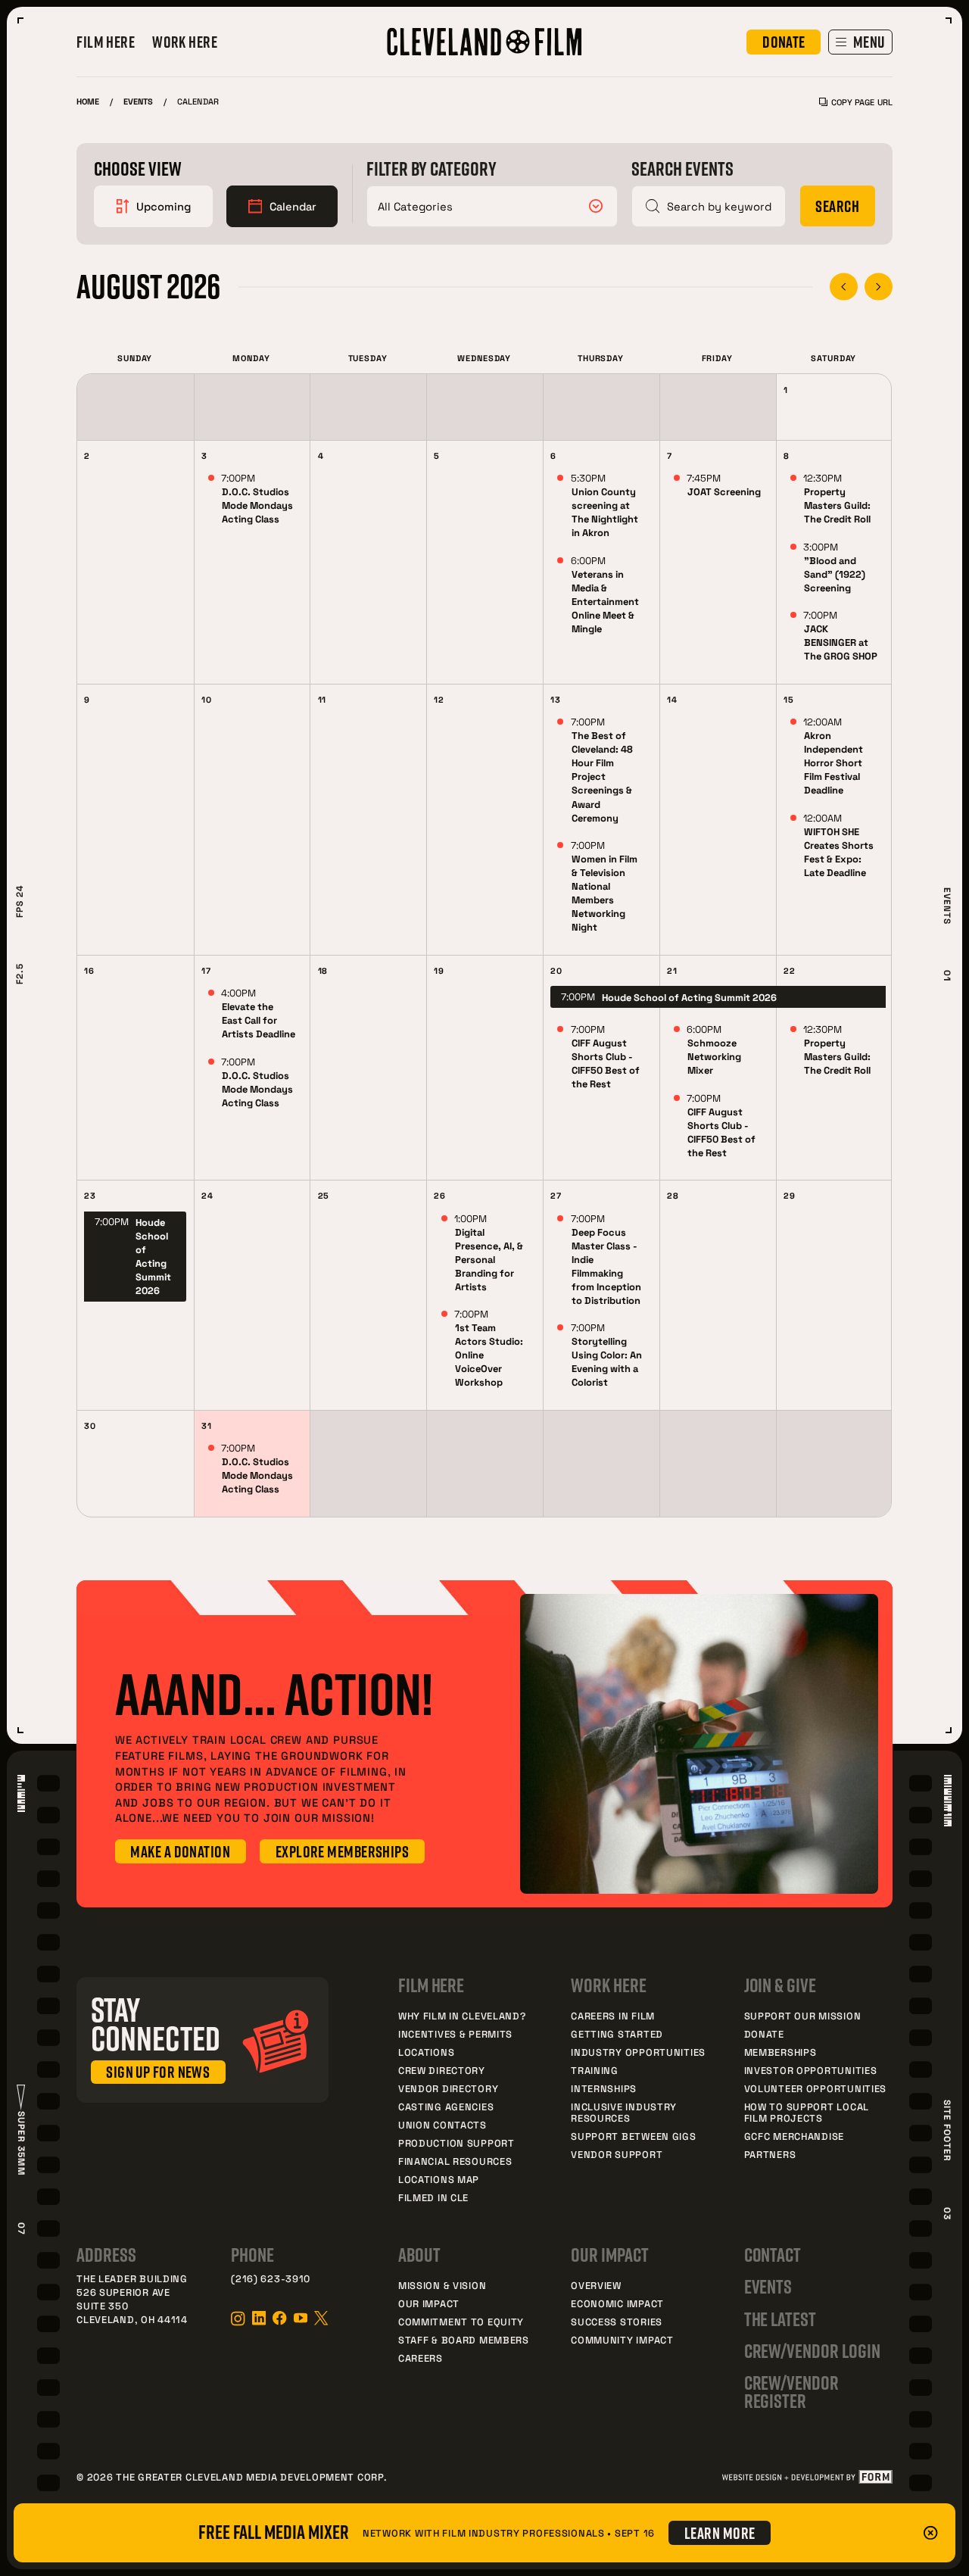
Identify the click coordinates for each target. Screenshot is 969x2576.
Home (88, 101)
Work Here (185, 42)
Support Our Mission (803, 2016)
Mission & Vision (442, 2285)
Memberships (780, 2052)
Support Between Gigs (633, 2136)
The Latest (780, 2319)
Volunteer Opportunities (816, 2088)
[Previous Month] (844, 287)
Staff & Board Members (464, 2340)
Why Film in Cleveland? (462, 2016)
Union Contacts (442, 2125)
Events (138, 101)
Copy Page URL (862, 102)
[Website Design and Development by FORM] (807, 2477)
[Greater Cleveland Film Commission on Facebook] (279, 2318)
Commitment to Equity (461, 2322)
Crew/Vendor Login (812, 2351)
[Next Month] (879, 287)
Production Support (456, 2143)
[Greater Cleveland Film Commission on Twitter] (321, 2318)
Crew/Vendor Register (791, 2392)
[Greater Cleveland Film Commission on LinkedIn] (259, 2318)
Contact (773, 2255)
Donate (764, 2034)
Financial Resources (455, 2161)
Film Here (106, 42)
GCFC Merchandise (794, 2136)
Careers (421, 2358)
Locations (426, 2052)
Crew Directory (442, 2070)
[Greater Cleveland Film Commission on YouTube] (301, 2318)
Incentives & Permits (455, 2034)
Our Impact (429, 2303)
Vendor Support (617, 2154)
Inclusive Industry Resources (624, 2112)
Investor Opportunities (811, 2070)
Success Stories (617, 2322)
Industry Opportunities (638, 2052)
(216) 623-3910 (271, 2278)
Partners (770, 2154)
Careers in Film (613, 2016)
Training (595, 2070)
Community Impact (622, 2340)
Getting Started (617, 2034)
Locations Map (439, 2179)
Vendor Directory (448, 2088)
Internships (604, 2088)
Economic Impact (617, 2303)
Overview (596, 2285)
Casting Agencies (446, 2107)
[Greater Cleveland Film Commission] (484, 42)
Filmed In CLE (433, 2197)
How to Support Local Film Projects (807, 2112)
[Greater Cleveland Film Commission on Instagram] (238, 2319)
